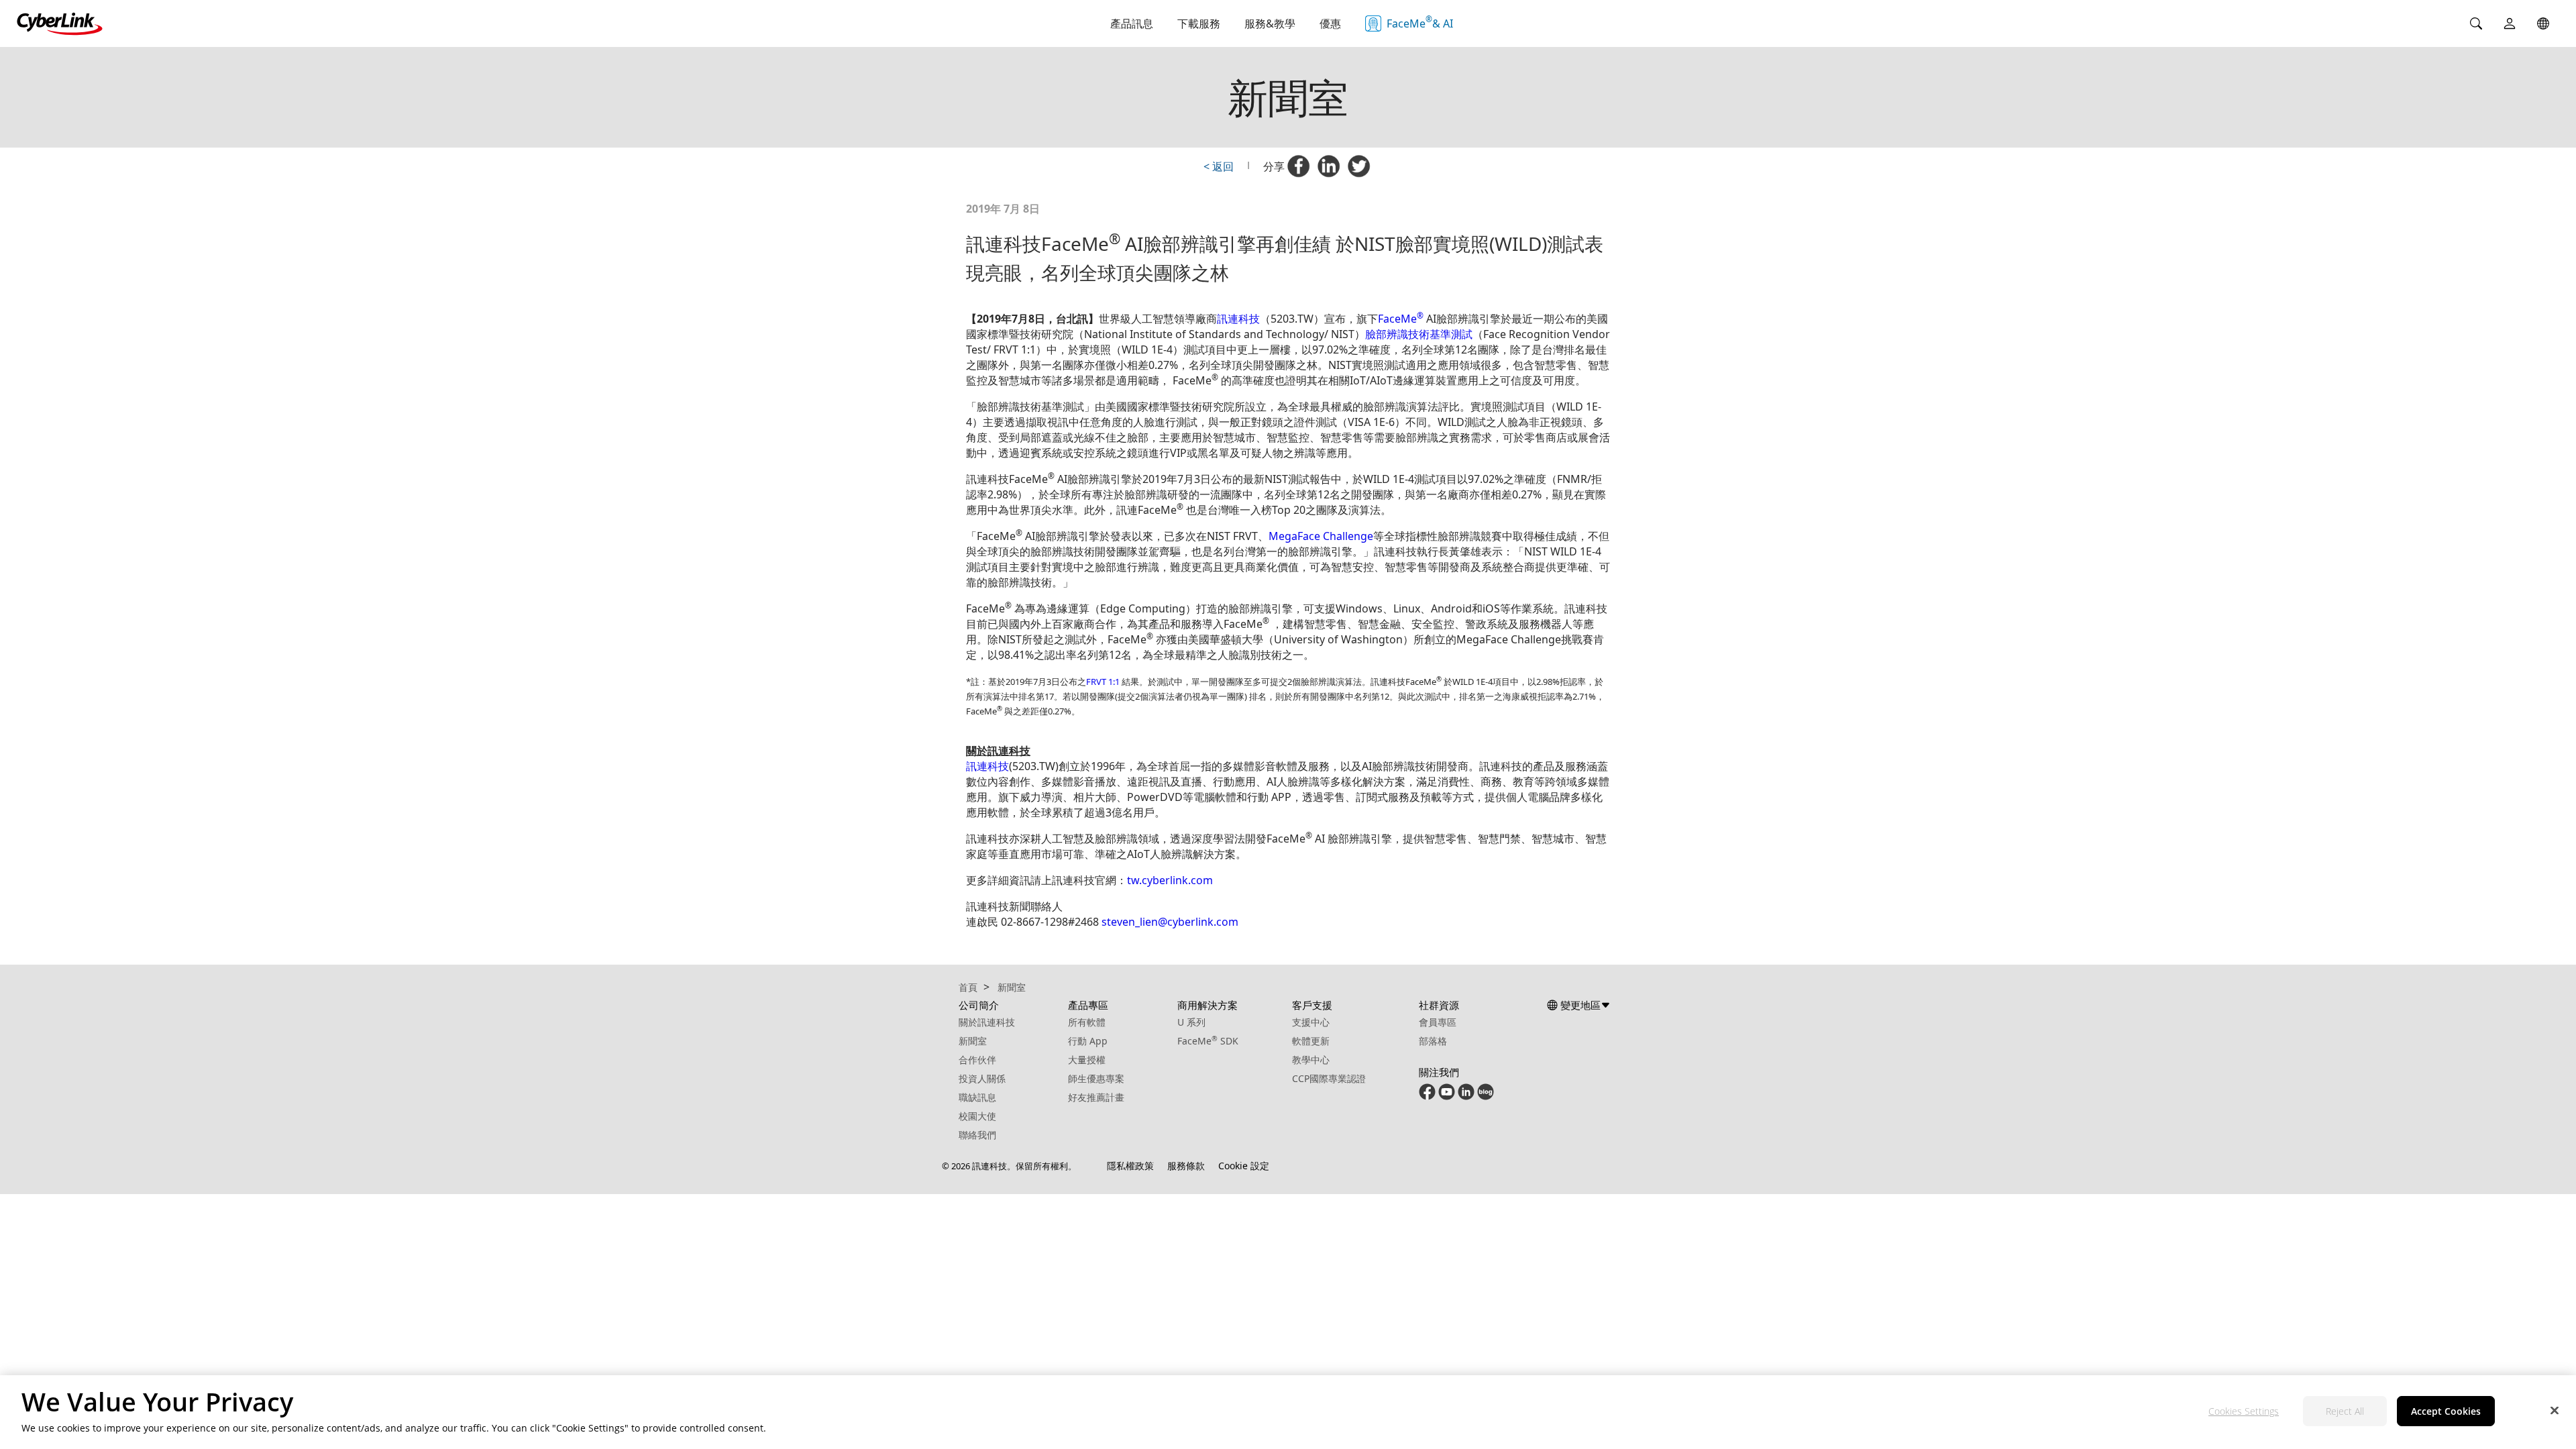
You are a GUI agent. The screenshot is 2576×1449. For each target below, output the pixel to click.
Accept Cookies (2446, 1412)
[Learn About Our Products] (1486, 1096)
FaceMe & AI (1420, 22)
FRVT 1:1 (1104, 682)
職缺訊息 (977, 1097)
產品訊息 (1132, 23)
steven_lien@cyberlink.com (1170, 922)
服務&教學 (1270, 23)
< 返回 (1219, 166)
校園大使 (977, 1116)
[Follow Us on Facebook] (1427, 1096)
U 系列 (1191, 1022)
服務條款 (1186, 1166)
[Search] (2476, 23)
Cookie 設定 (1244, 1166)
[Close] (2555, 1410)
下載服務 (1199, 23)
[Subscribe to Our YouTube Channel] (1447, 1096)
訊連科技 (1238, 319)
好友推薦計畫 (1096, 1097)
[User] (2510, 23)
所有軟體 (1087, 1022)
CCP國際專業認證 (1329, 1078)
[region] (1288, 1412)
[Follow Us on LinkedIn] (1466, 1096)
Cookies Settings (2244, 1412)
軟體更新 (1311, 1041)
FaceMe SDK (1208, 1041)
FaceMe (1401, 319)
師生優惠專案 (1096, 1078)
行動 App (1088, 1041)
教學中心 (1311, 1060)
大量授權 (1087, 1060)
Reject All (2345, 1412)
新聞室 (973, 1041)
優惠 (1330, 23)
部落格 (1433, 1041)
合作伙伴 (977, 1060)
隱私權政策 (1130, 1166)
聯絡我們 (977, 1135)
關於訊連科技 (987, 1022)
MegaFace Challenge (1321, 536)
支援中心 (1311, 1022)
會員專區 (1438, 1022)
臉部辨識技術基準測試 (1419, 334)
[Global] (2543, 23)
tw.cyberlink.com (1170, 880)
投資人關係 (982, 1078)
